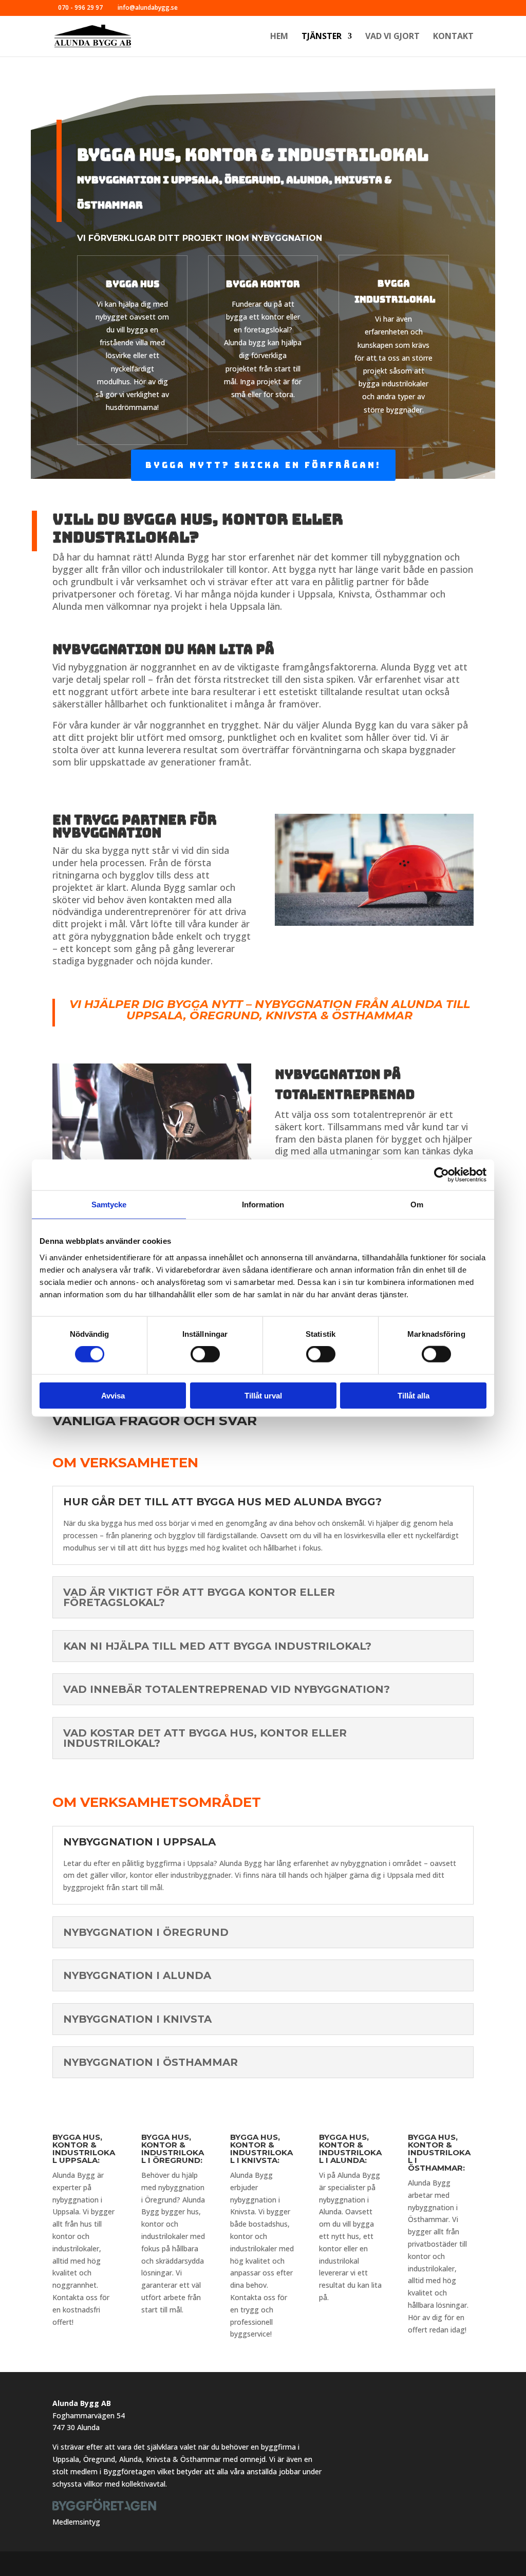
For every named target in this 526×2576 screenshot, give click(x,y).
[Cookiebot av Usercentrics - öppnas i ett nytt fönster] (442, 1175)
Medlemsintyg (76, 2522)
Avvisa (113, 1395)
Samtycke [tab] (109, 1205)
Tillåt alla (414, 1395)
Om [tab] (417, 1205)
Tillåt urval (263, 1395)
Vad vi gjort (392, 37)
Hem (279, 37)
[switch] (205, 1354)
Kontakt (453, 37)
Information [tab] (263, 1205)
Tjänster (322, 37)
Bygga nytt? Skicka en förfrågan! (263, 465)
